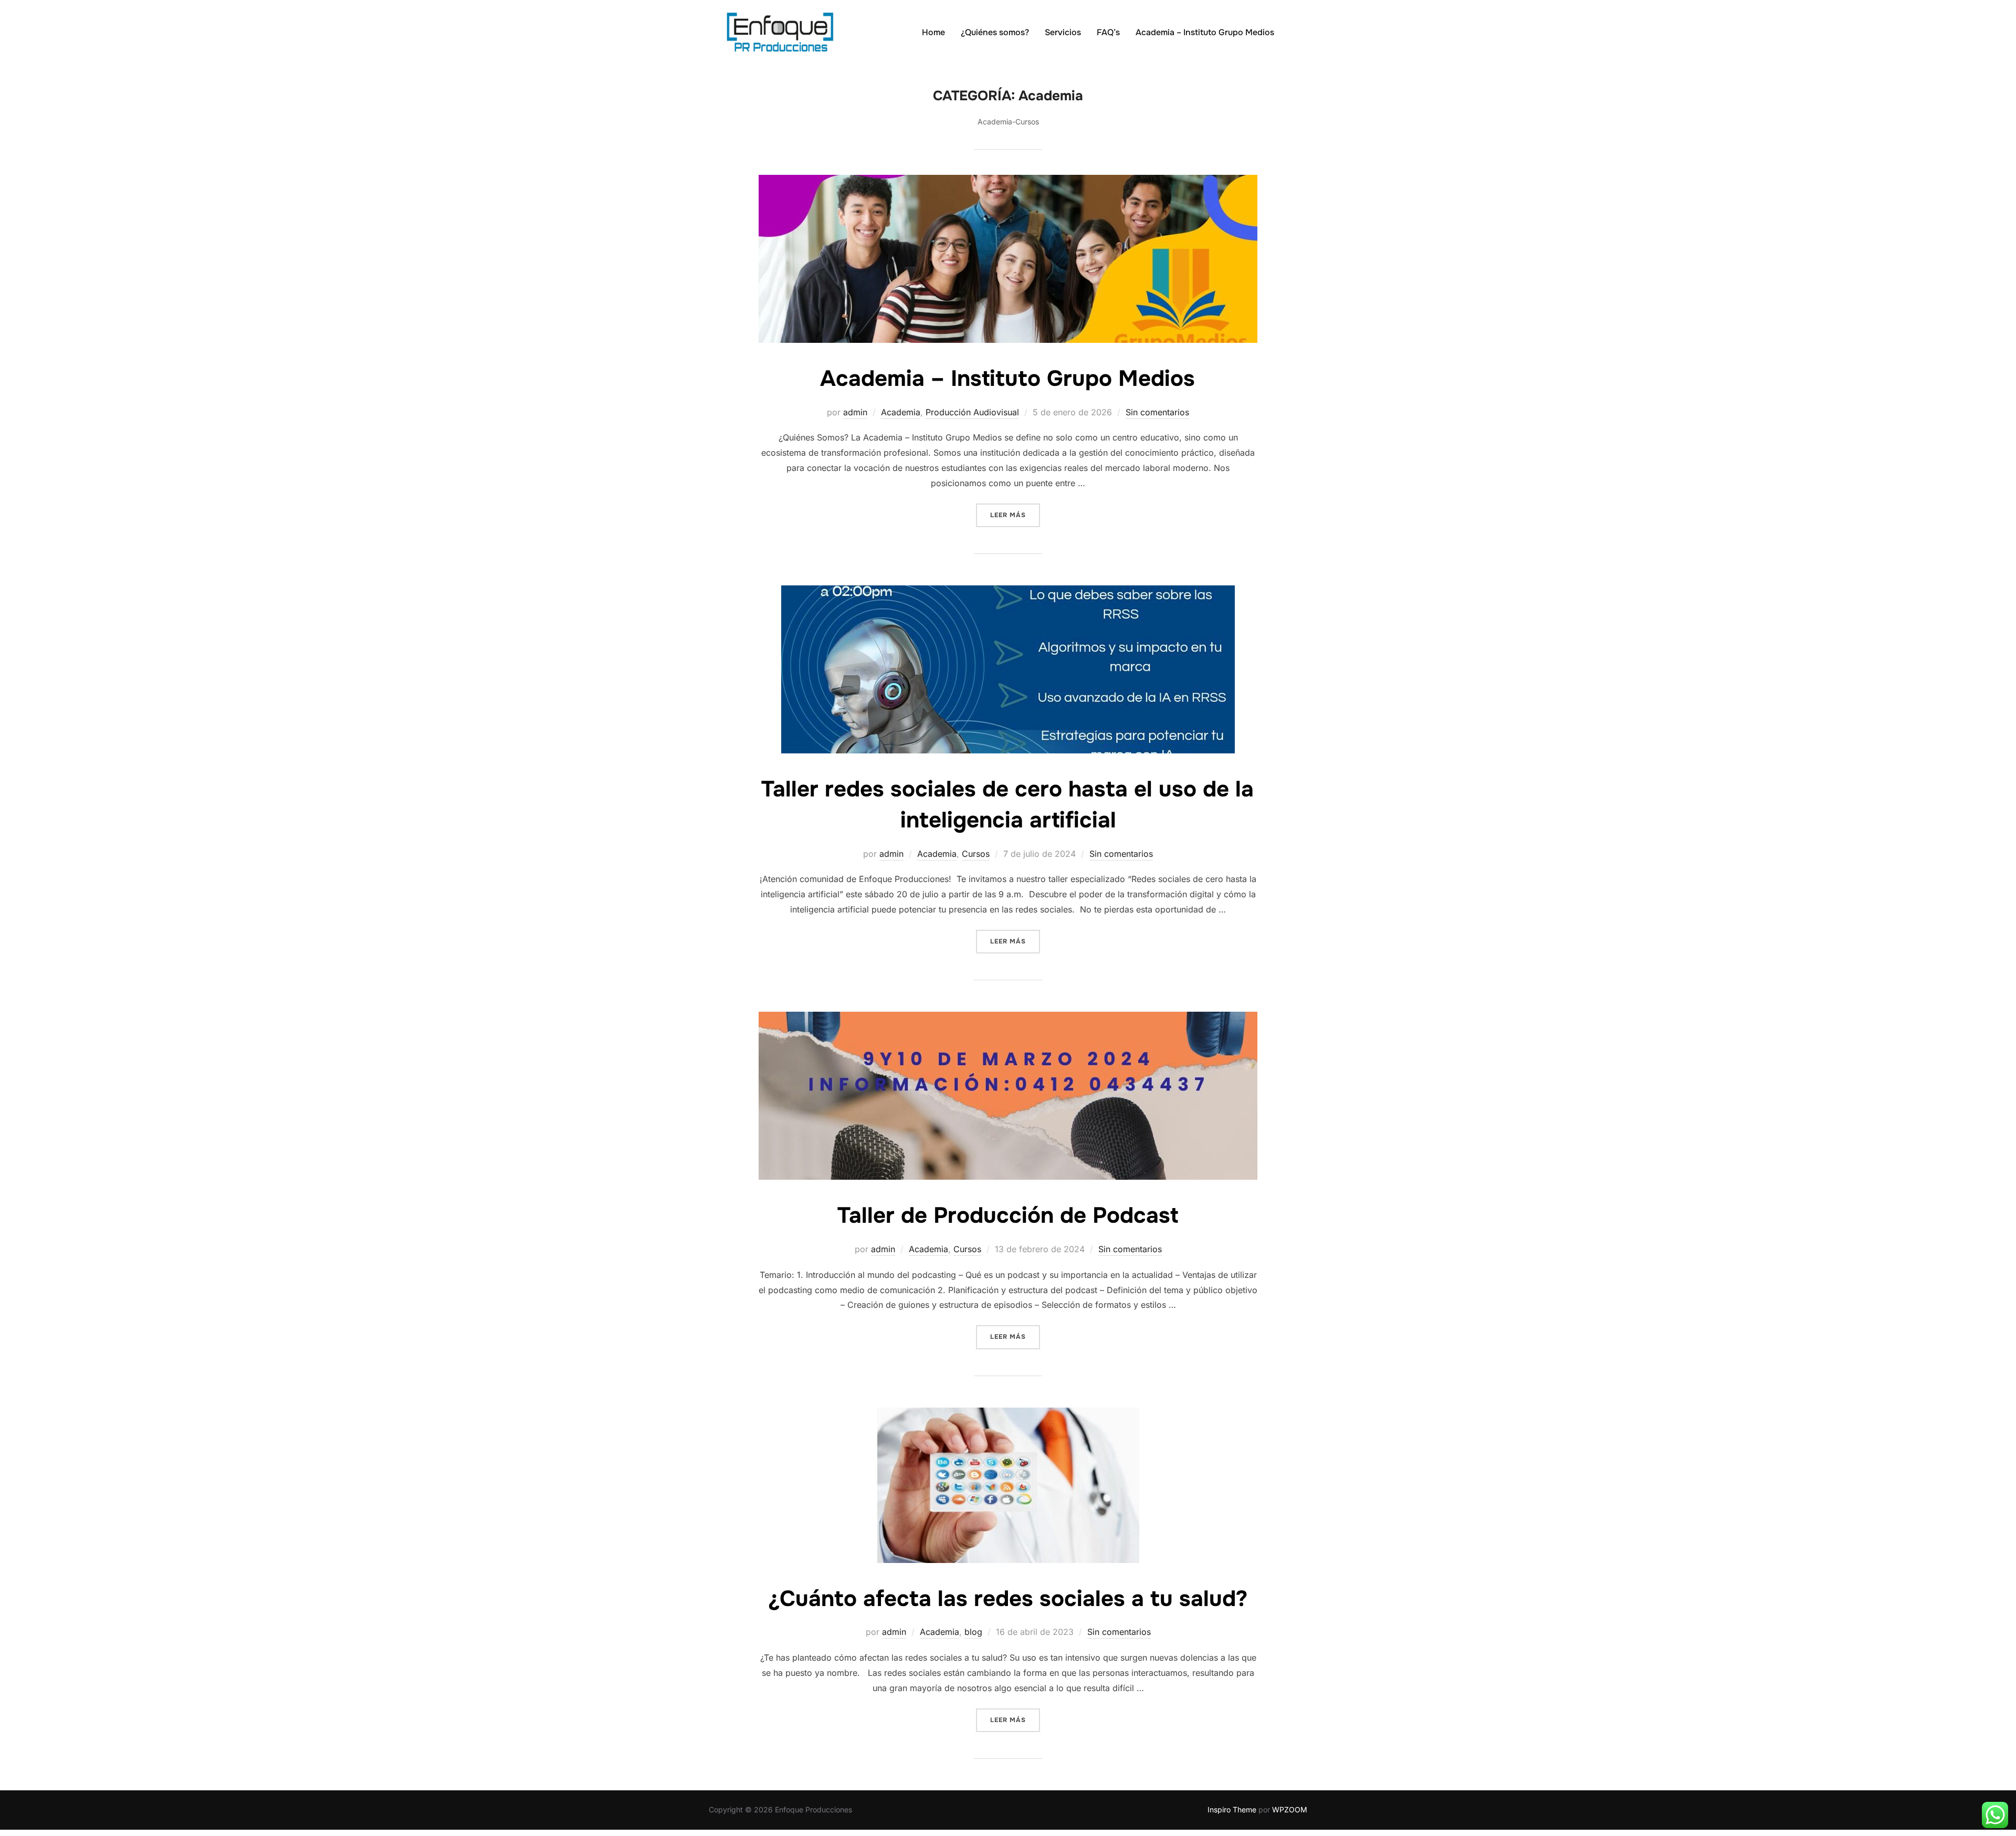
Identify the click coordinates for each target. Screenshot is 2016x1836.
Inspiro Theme (1232, 1809)
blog (973, 1632)
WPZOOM (1290, 1809)
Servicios (1063, 32)
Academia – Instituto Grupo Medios (1205, 32)
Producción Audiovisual (972, 412)
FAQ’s (1108, 32)
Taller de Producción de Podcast (1008, 1215)
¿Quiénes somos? (995, 32)
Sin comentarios (1157, 412)
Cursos (976, 854)
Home (933, 32)
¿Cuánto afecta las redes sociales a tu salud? (1008, 1599)
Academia (901, 412)
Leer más (1015, 515)
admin (855, 412)
